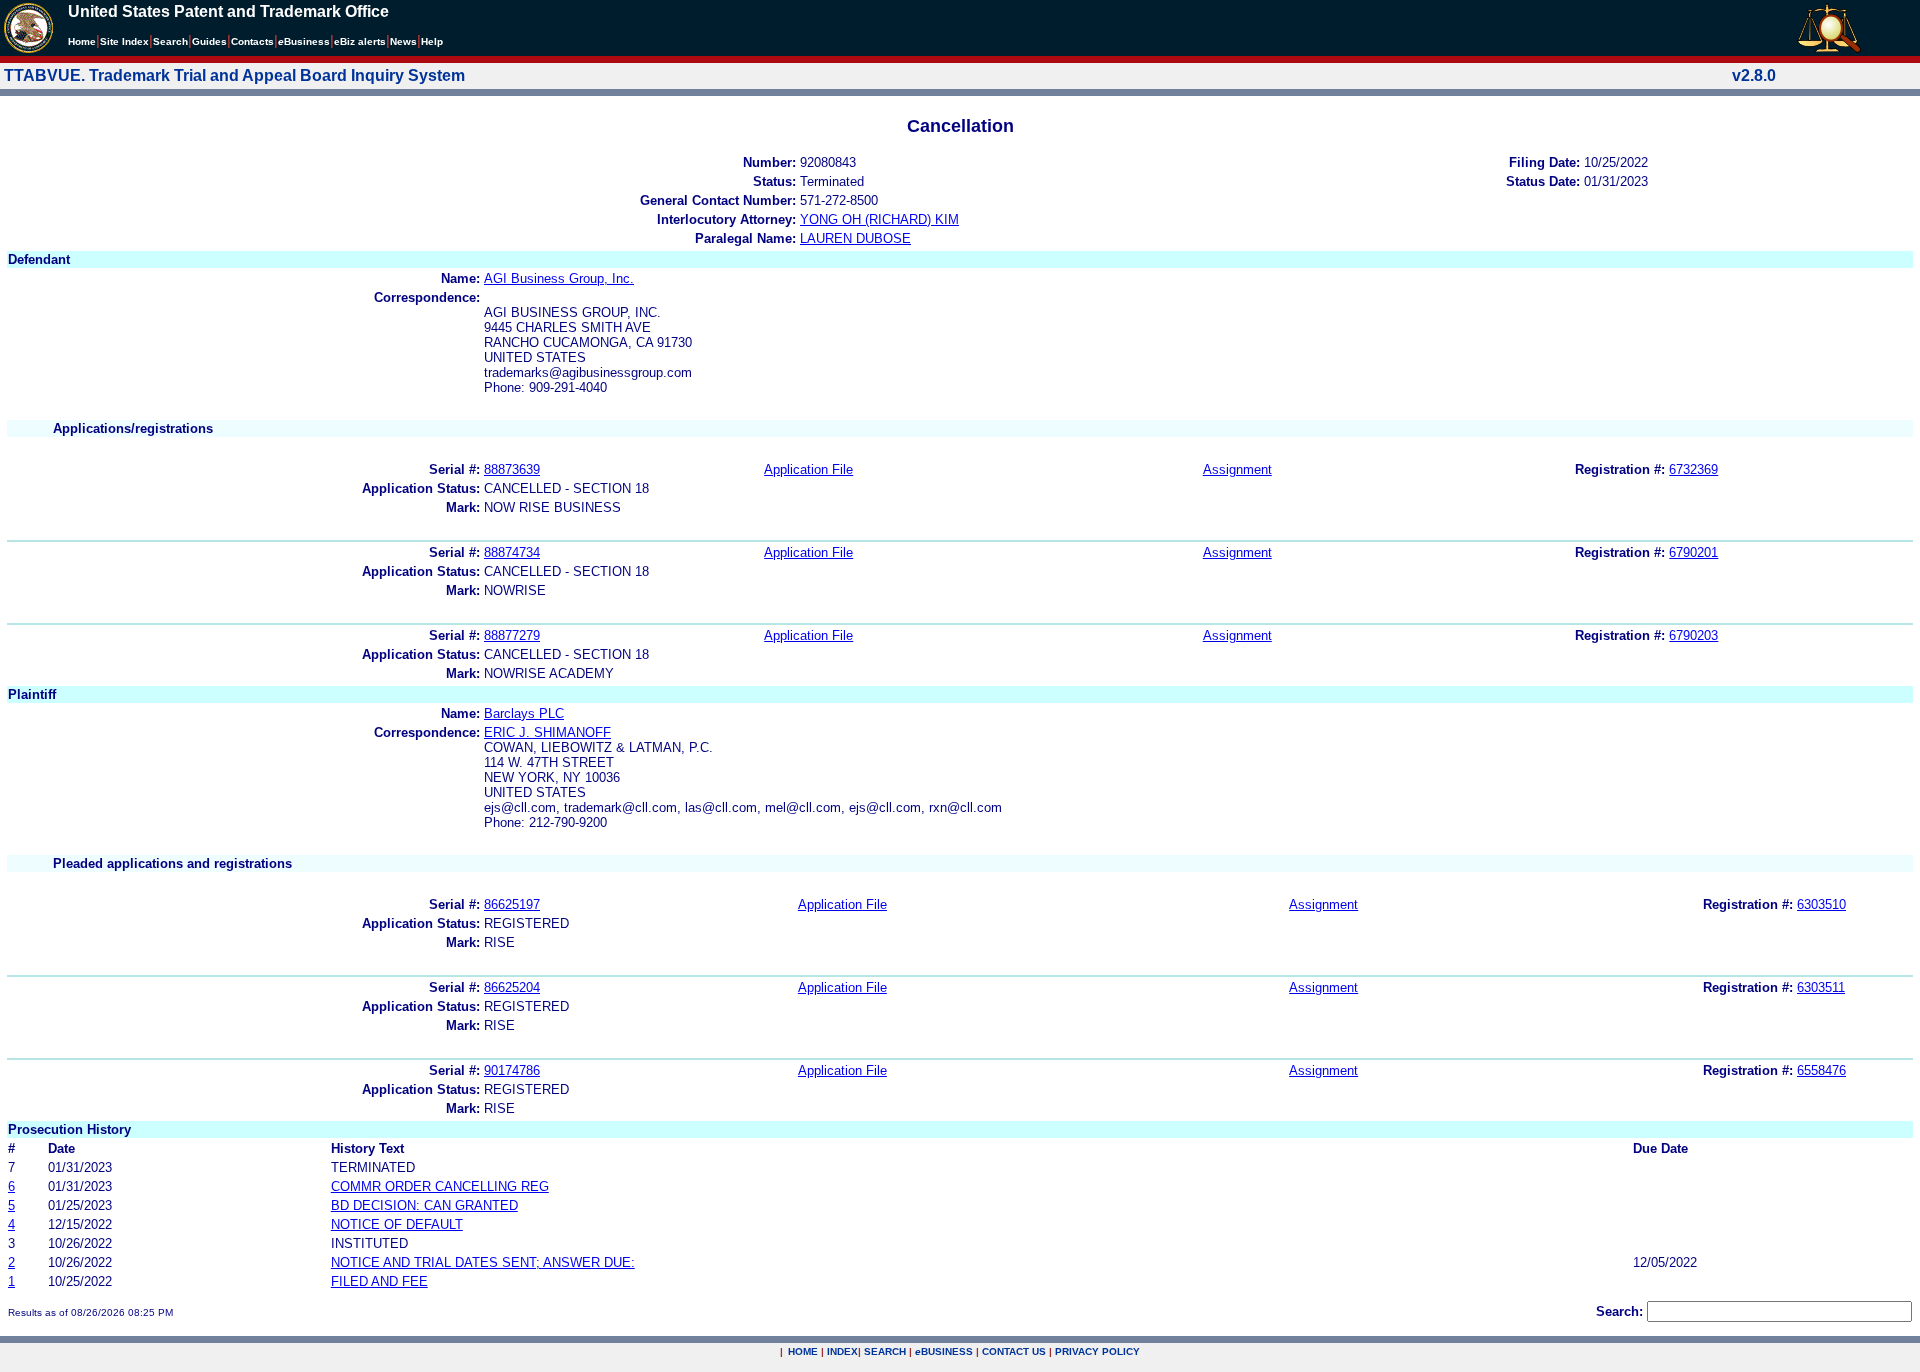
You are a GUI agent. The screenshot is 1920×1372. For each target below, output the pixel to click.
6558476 (1821, 1070)
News (403, 41)
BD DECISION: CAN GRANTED (424, 1205)
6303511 (1821, 987)
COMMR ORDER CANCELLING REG (440, 1186)
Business (304, 41)
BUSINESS (944, 1351)
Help (432, 41)
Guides (209, 41)
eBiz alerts (360, 41)
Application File (808, 469)
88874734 (512, 552)
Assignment (1237, 469)
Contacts (252, 41)
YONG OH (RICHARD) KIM (879, 219)
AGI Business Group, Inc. (559, 278)
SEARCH (885, 1351)
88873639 (512, 469)
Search (170, 41)
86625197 (512, 904)
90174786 (512, 1070)
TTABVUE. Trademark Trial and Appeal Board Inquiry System (234, 75)
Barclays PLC (524, 713)
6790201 (1693, 552)
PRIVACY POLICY (1097, 1351)
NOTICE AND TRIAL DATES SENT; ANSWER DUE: (483, 1262)
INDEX (842, 1351)
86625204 (512, 987)
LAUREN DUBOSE (855, 238)
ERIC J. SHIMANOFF (547, 732)
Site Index (124, 41)
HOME (803, 1351)
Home (82, 41)
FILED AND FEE (379, 1281)
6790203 (1693, 635)
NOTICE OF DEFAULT (397, 1224)
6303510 (1821, 904)
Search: (1619, 1311)
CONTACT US (1014, 1351)
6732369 (1693, 469)
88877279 (512, 635)
